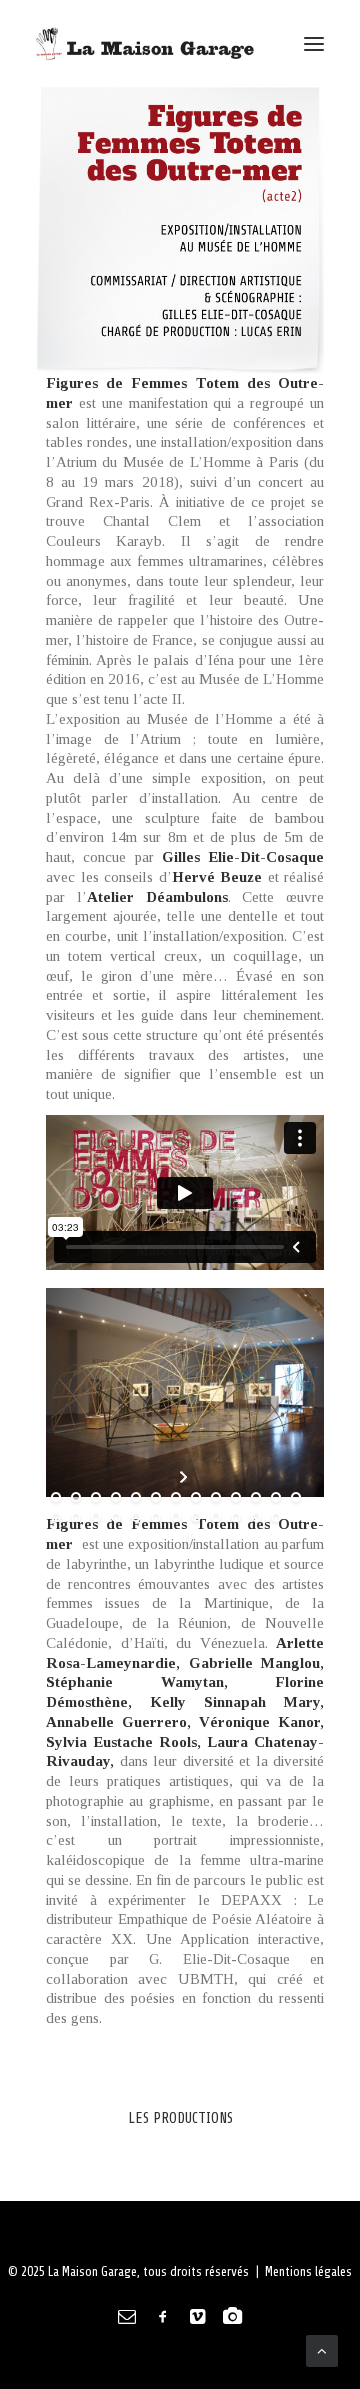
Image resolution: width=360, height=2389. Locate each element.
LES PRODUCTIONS (180, 2118)
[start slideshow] (185, 1477)
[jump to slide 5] (136, 1497)
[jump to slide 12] (276, 1497)
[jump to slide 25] (276, 1517)
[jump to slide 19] (156, 1517)
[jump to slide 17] (116, 1517)
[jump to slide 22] (216, 1517)
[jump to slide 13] (296, 1497)
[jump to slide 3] (96, 1497)
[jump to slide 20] (176, 1517)
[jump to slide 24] (256, 1517)
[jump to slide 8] (196, 1497)
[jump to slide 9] (216, 1497)
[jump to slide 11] (256, 1497)
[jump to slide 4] (116, 1497)
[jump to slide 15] (76, 1517)
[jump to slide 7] (176, 1497)
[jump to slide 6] (156, 1497)
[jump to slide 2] (76, 1497)
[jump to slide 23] (236, 1517)
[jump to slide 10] (236, 1497)
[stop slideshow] (185, 1537)
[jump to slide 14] (56, 1517)
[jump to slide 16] (96, 1517)
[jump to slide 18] (136, 1517)
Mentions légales (308, 2271)
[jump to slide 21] (196, 1517)
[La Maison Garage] (148, 43)
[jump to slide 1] (56, 1497)
